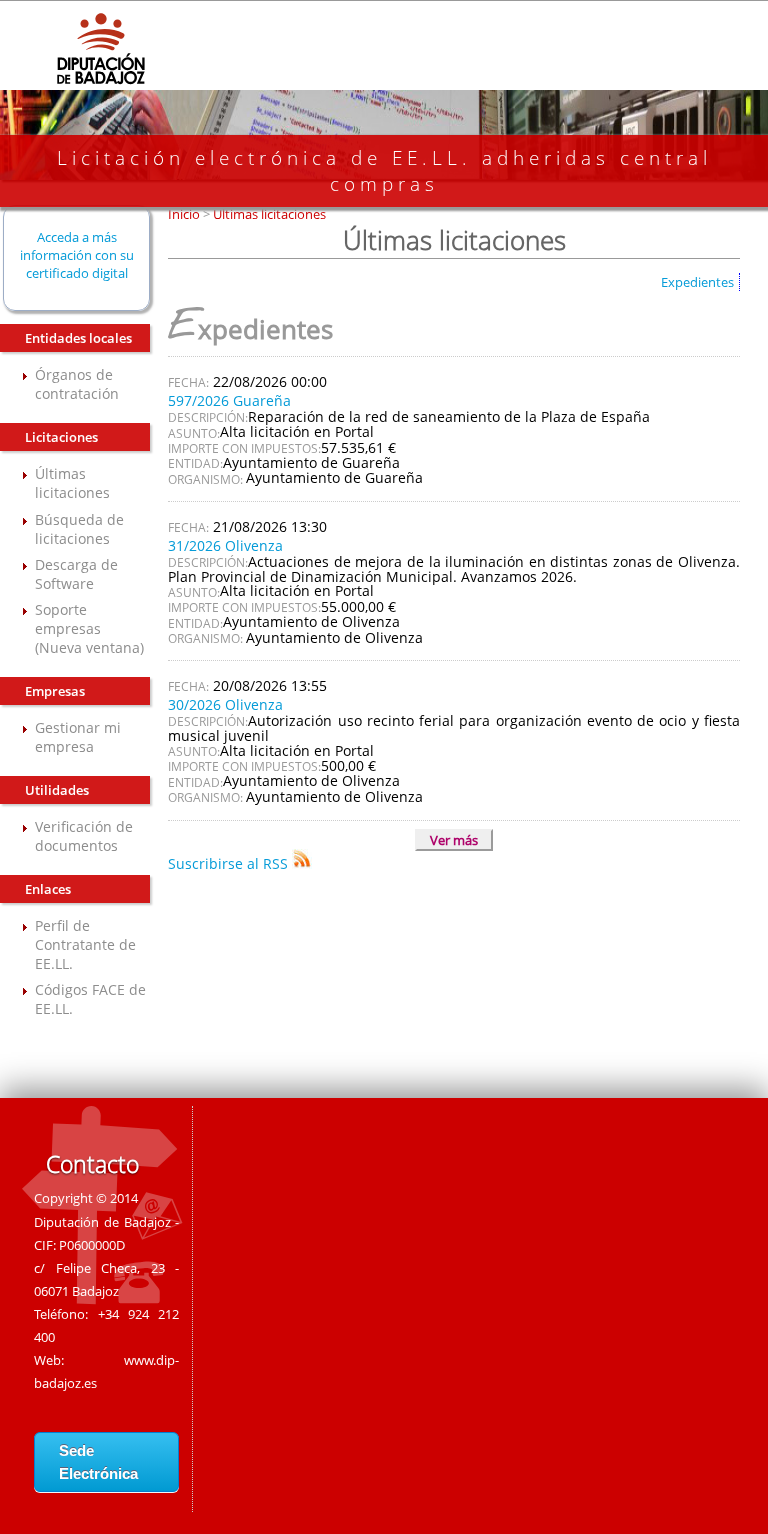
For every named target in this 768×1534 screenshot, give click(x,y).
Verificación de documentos (84, 836)
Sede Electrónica (98, 1462)
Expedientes (697, 282)
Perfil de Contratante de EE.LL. (85, 944)
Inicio (185, 214)
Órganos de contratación (77, 384)
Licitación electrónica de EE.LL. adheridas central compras (384, 171)
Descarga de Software (76, 574)
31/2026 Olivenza (225, 545)
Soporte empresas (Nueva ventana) (89, 628)
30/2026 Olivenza (225, 704)
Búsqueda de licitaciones (79, 529)
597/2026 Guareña (229, 400)
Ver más (454, 840)
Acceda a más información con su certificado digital (77, 255)
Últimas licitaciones (72, 483)
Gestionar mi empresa (78, 737)
